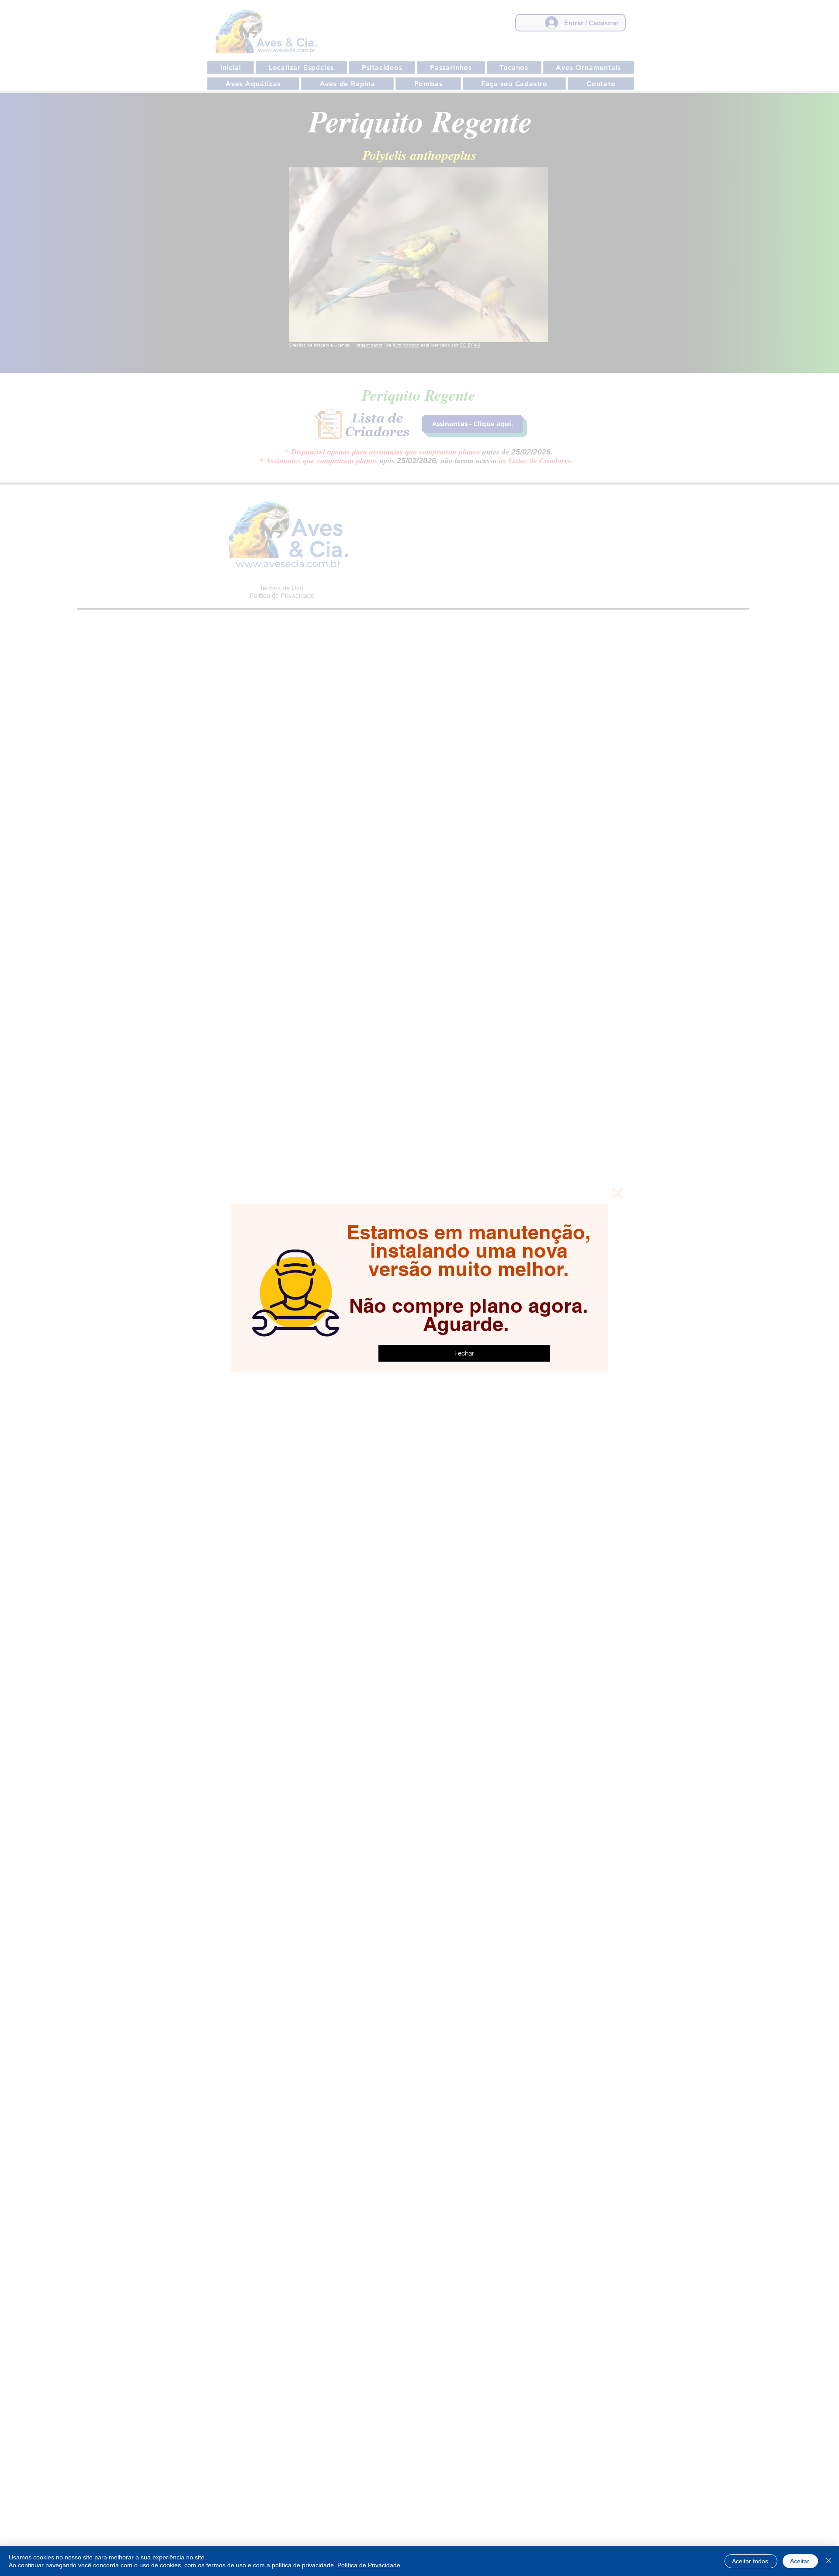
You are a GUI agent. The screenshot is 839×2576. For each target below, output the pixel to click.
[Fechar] (829, 2561)
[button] (617, 1193)
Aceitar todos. (751, 2561)
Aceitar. (800, 2561)
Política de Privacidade (369, 2565)
